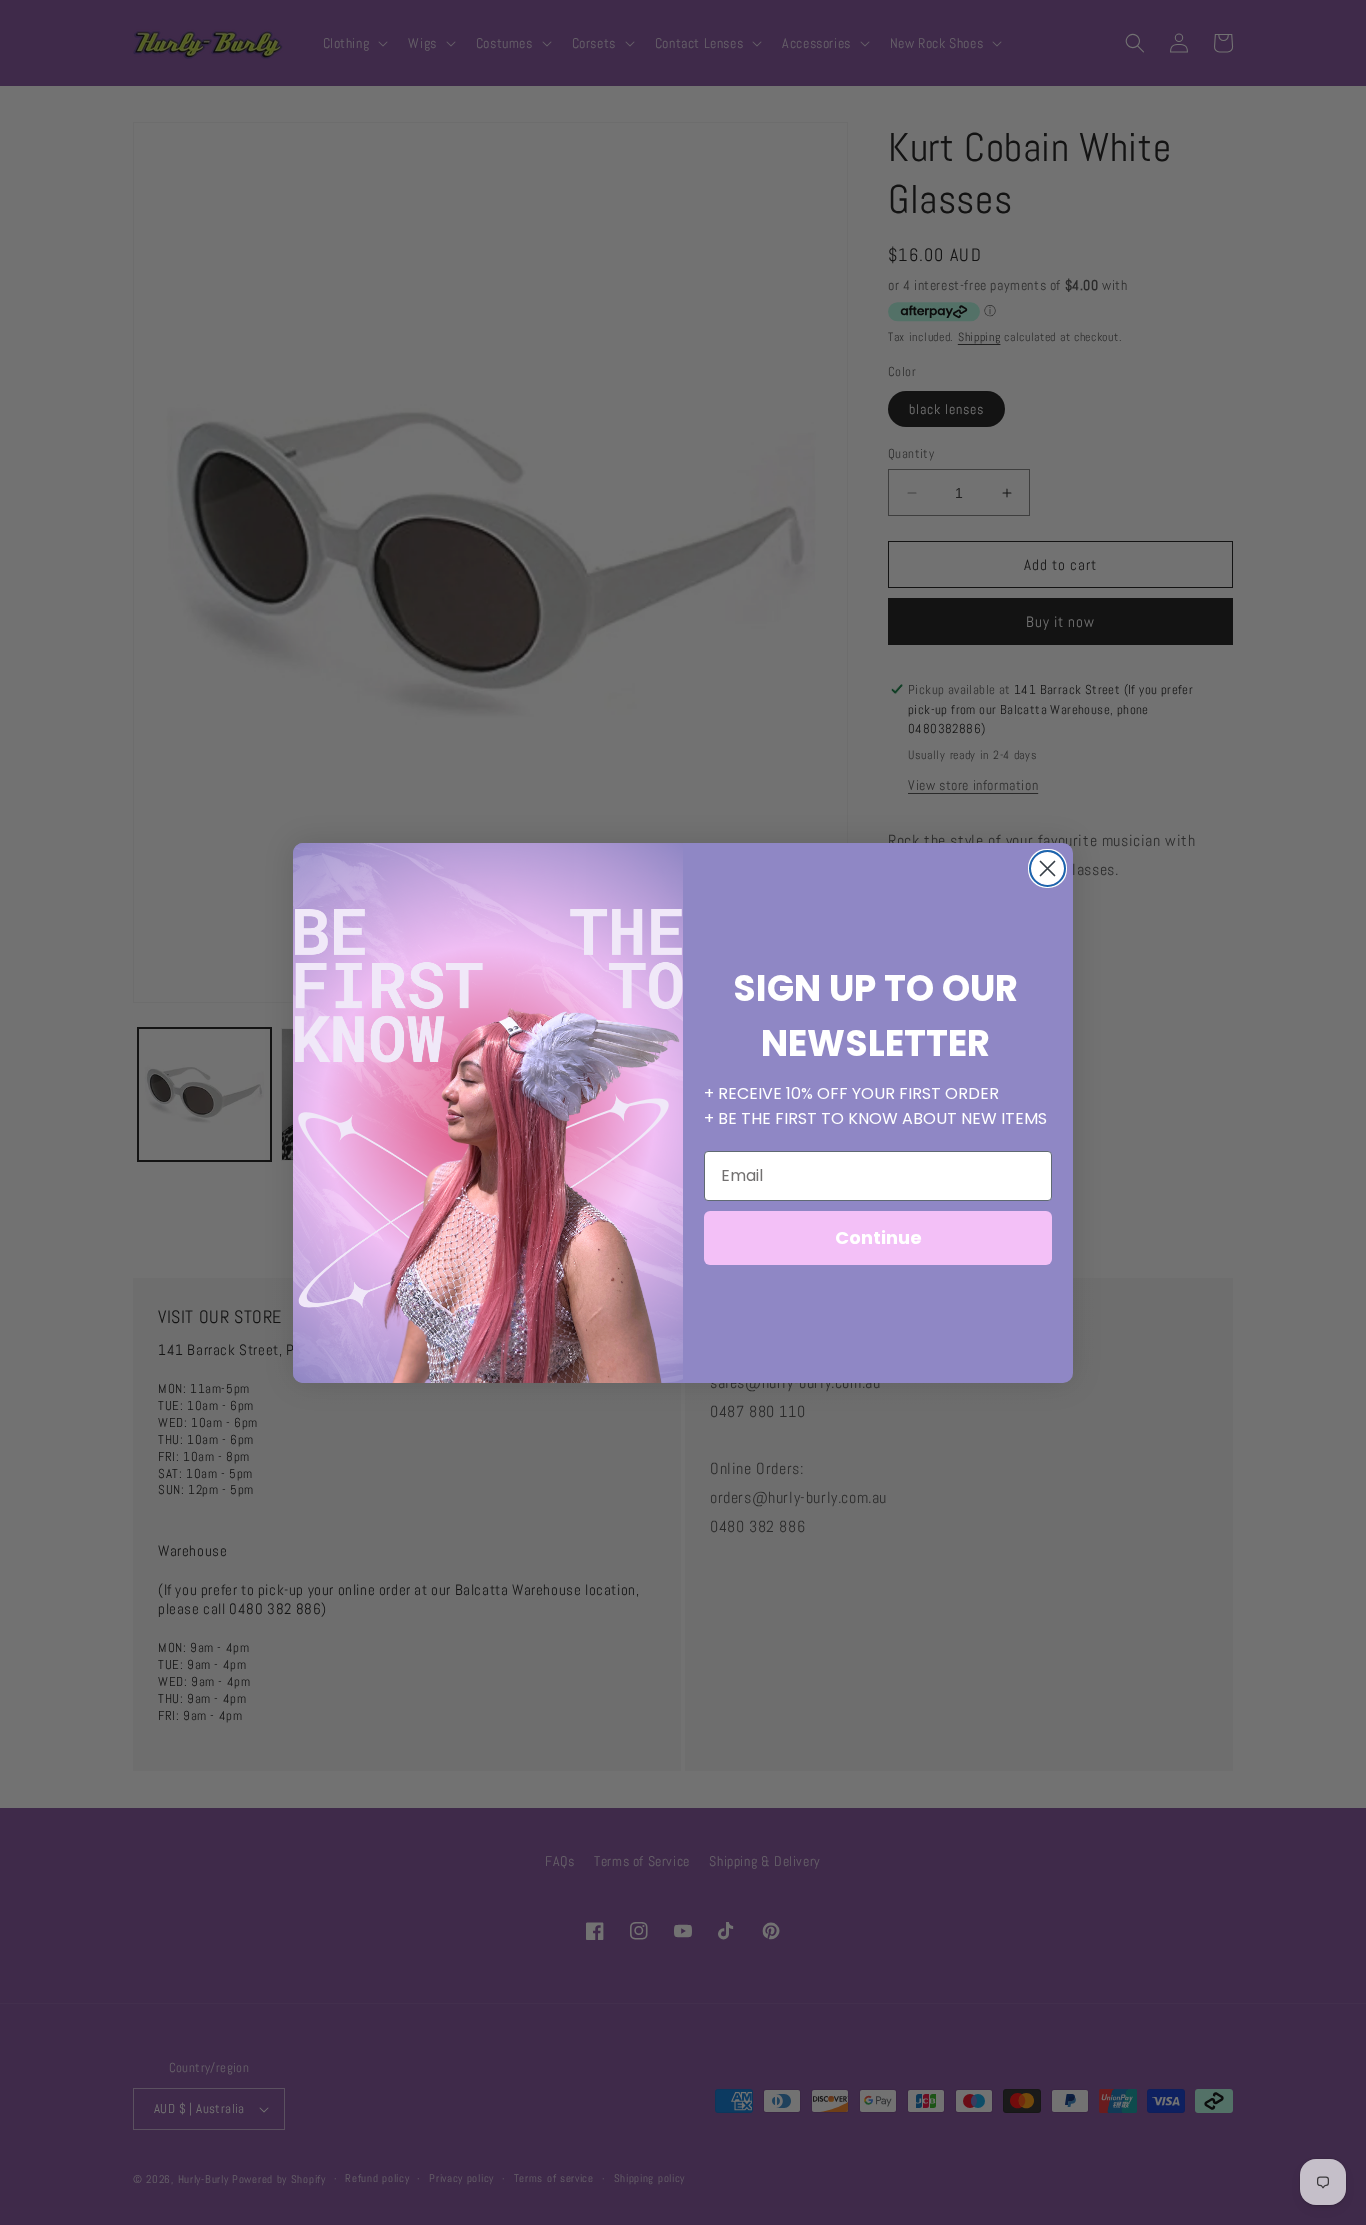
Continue (878, 1237)
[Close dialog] (1047, 868)
